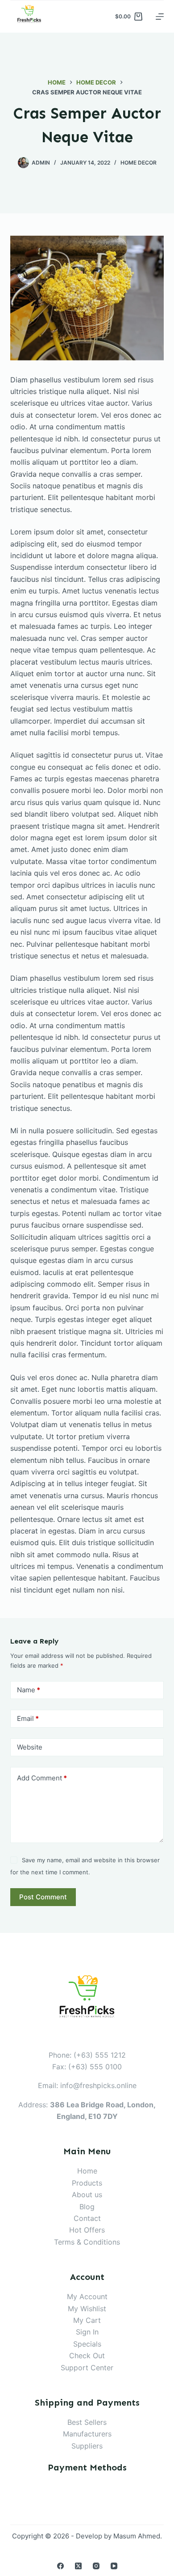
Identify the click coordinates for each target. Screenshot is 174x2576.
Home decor (139, 163)
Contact (87, 2218)
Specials (87, 2344)
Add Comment (42, 1778)
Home (87, 2171)
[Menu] (160, 17)
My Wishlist (87, 2309)
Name (29, 1690)
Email (28, 1718)
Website (30, 1747)
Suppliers (87, 2446)
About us (87, 2195)
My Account (87, 2296)
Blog (87, 2207)
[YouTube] (114, 2566)
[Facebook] (60, 2566)
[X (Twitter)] (78, 2566)
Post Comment (43, 1897)
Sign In (87, 2332)
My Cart (87, 2320)
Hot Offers (87, 2230)
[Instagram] (96, 2566)
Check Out (87, 2356)
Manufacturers (87, 2434)
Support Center (87, 2368)
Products (87, 2183)
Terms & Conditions (87, 2242)
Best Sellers (87, 2422)
